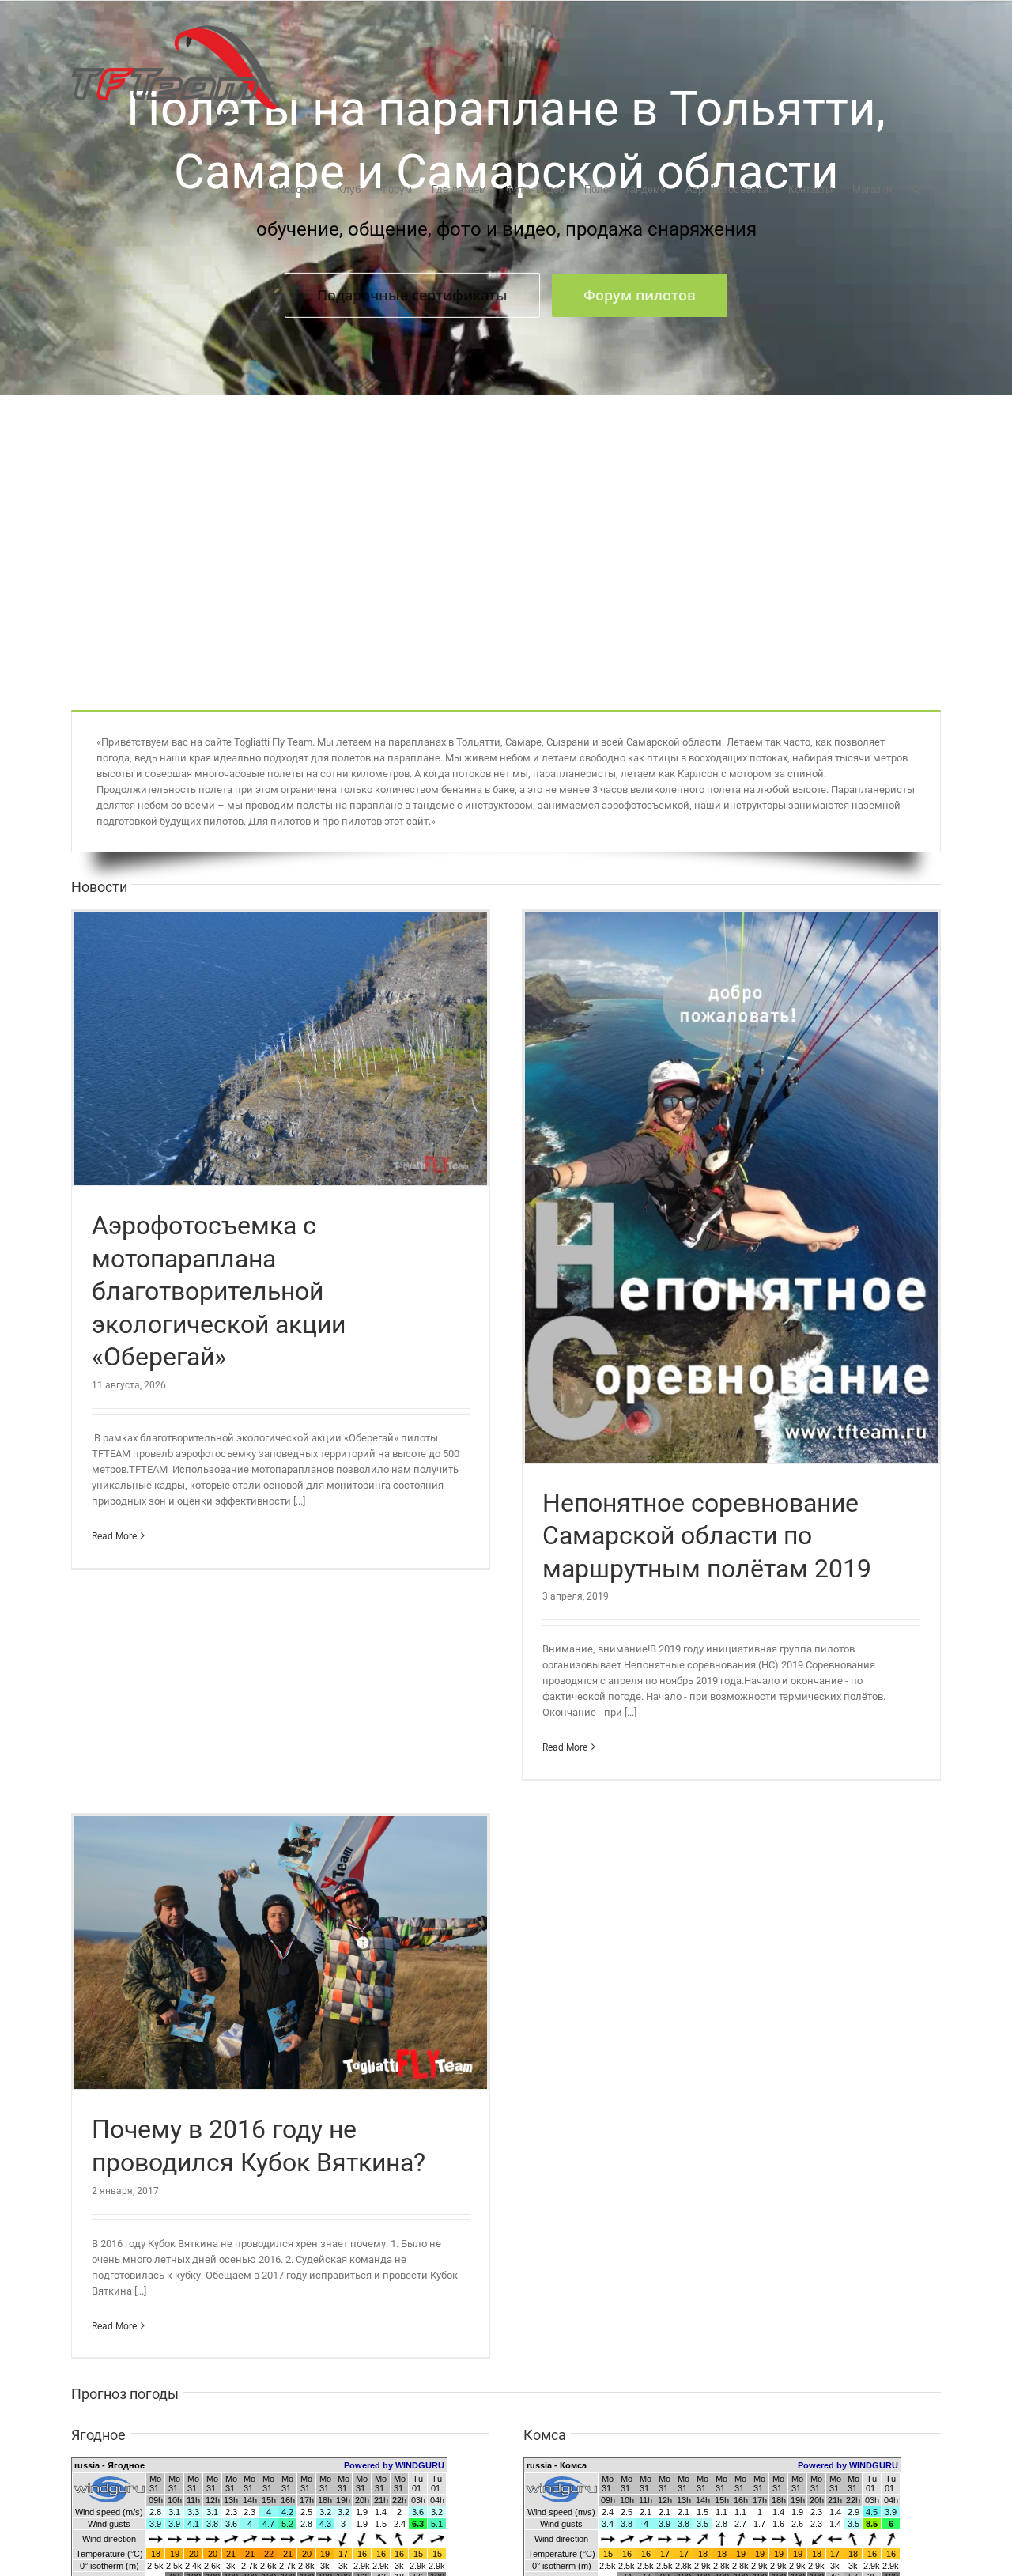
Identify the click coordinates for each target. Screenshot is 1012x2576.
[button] (916, 188)
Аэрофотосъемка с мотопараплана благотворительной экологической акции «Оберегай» (219, 1291)
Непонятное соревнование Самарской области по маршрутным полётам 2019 (707, 1536)
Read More (114, 1536)
